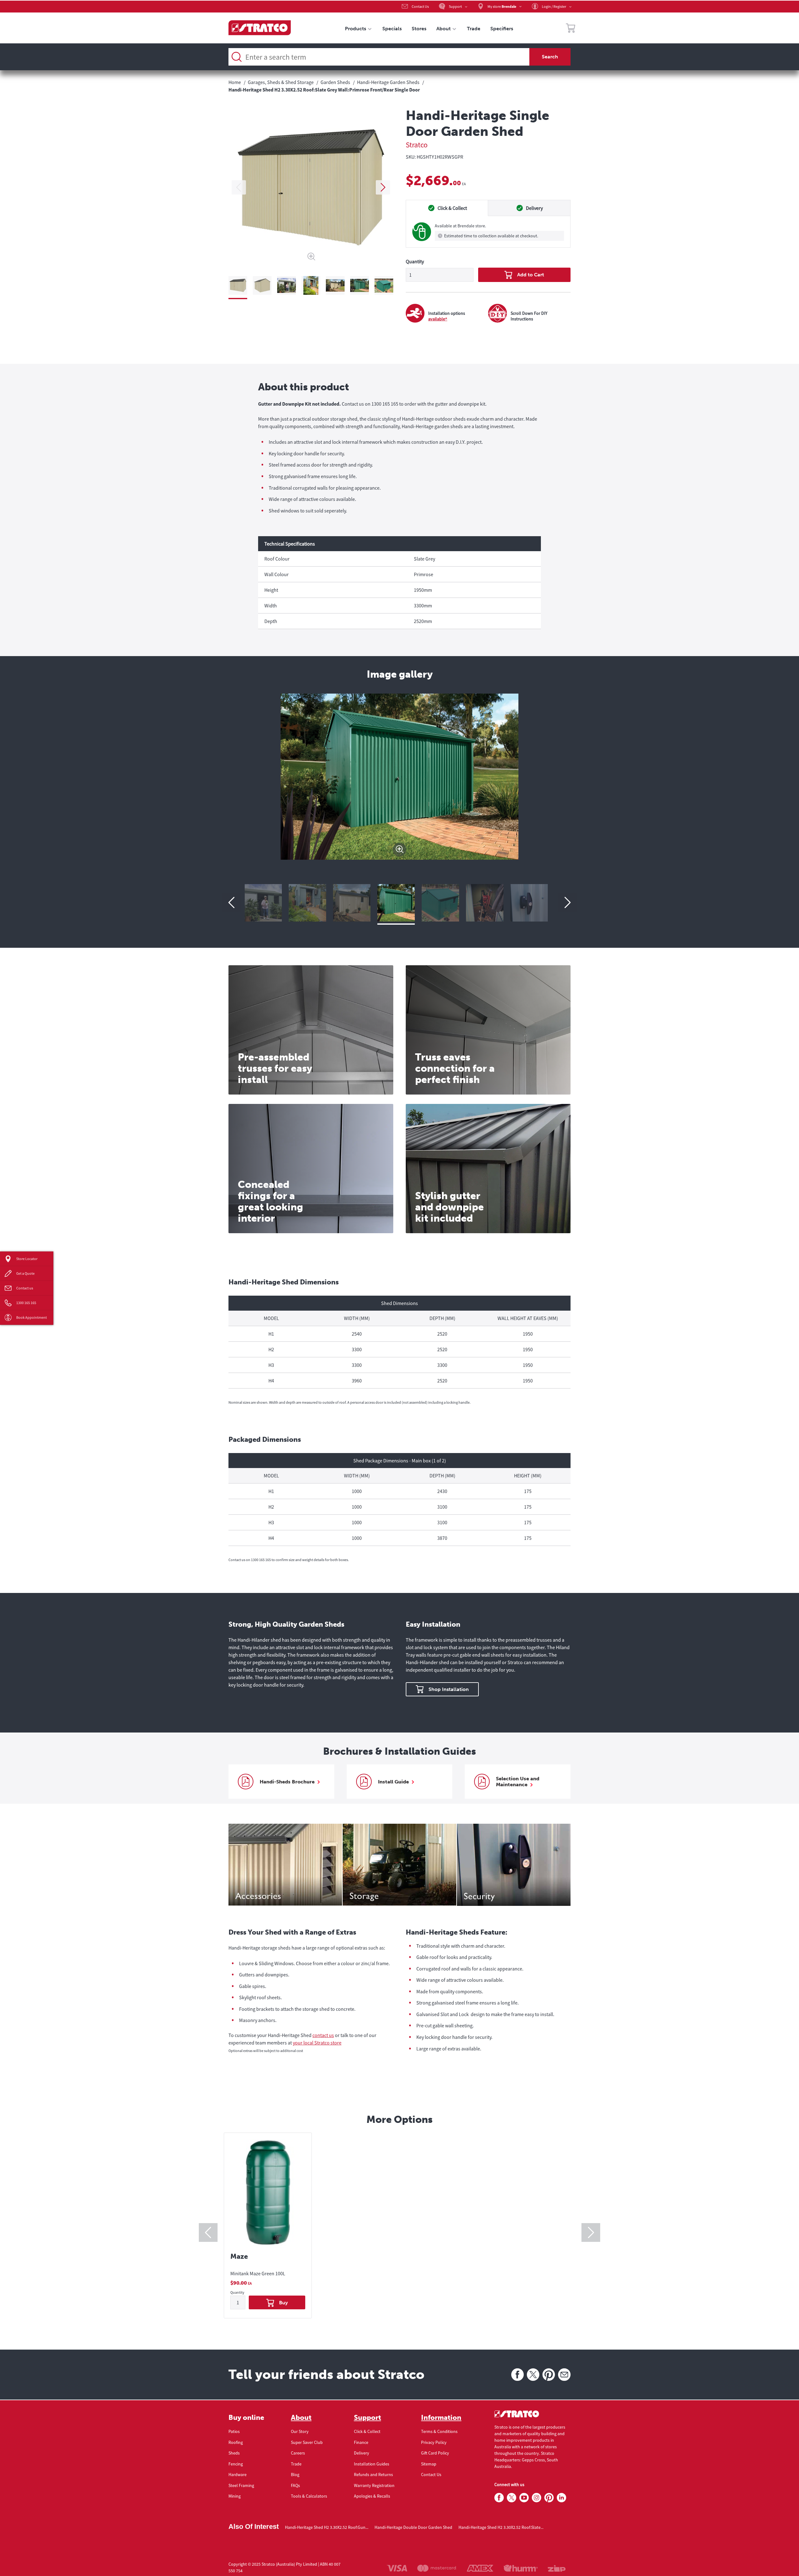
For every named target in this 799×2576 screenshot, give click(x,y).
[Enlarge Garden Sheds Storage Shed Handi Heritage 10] (266, 903)
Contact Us (431, 2475)
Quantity (415, 261)
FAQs (295, 2485)
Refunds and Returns (373, 2475)
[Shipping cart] (571, 29)
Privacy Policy (434, 2442)
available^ (438, 319)
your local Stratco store (317, 2043)
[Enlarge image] (399, 850)
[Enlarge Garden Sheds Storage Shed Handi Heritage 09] (311, 903)
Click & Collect (367, 2431)
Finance (361, 2442)
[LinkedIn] (561, 2498)
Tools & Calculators (309, 2496)
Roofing (236, 2442)
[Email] (564, 2375)
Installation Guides (372, 2464)
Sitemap (429, 2464)
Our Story (300, 2431)
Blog (295, 2475)
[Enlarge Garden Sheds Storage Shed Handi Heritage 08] (355, 903)
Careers (298, 2453)
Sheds (234, 2453)
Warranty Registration (374, 2485)
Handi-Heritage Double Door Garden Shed (413, 2527)
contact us (323, 2035)
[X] (533, 2375)
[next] (383, 187)
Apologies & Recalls (372, 2496)
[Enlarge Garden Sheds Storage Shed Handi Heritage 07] (399, 903)
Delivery (362, 2453)
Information (441, 2418)
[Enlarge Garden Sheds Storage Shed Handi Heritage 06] (444, 903)
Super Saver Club (307, 2442)
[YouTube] (524, 2498)
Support (368, 2418)
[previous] (239, 187)
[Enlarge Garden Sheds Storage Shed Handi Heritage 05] (488, 903)
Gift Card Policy (435, 2453)
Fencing (236, 2464)
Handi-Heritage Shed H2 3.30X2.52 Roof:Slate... (501, 2527)
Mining (235, 2496)
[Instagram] (537, 2498)
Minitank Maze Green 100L (258, 2273)
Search (550, 57)
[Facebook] (517, 2375)
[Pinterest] (549, 2375)
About (301, 2418)
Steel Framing (241, 2485)
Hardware (238, 2475)
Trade (296, 2464)
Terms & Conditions (439, 2431)
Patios (234, 2431)
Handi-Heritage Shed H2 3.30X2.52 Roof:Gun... (327, 2527)
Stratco (417, 145)
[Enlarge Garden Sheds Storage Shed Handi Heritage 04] (532, 903)
